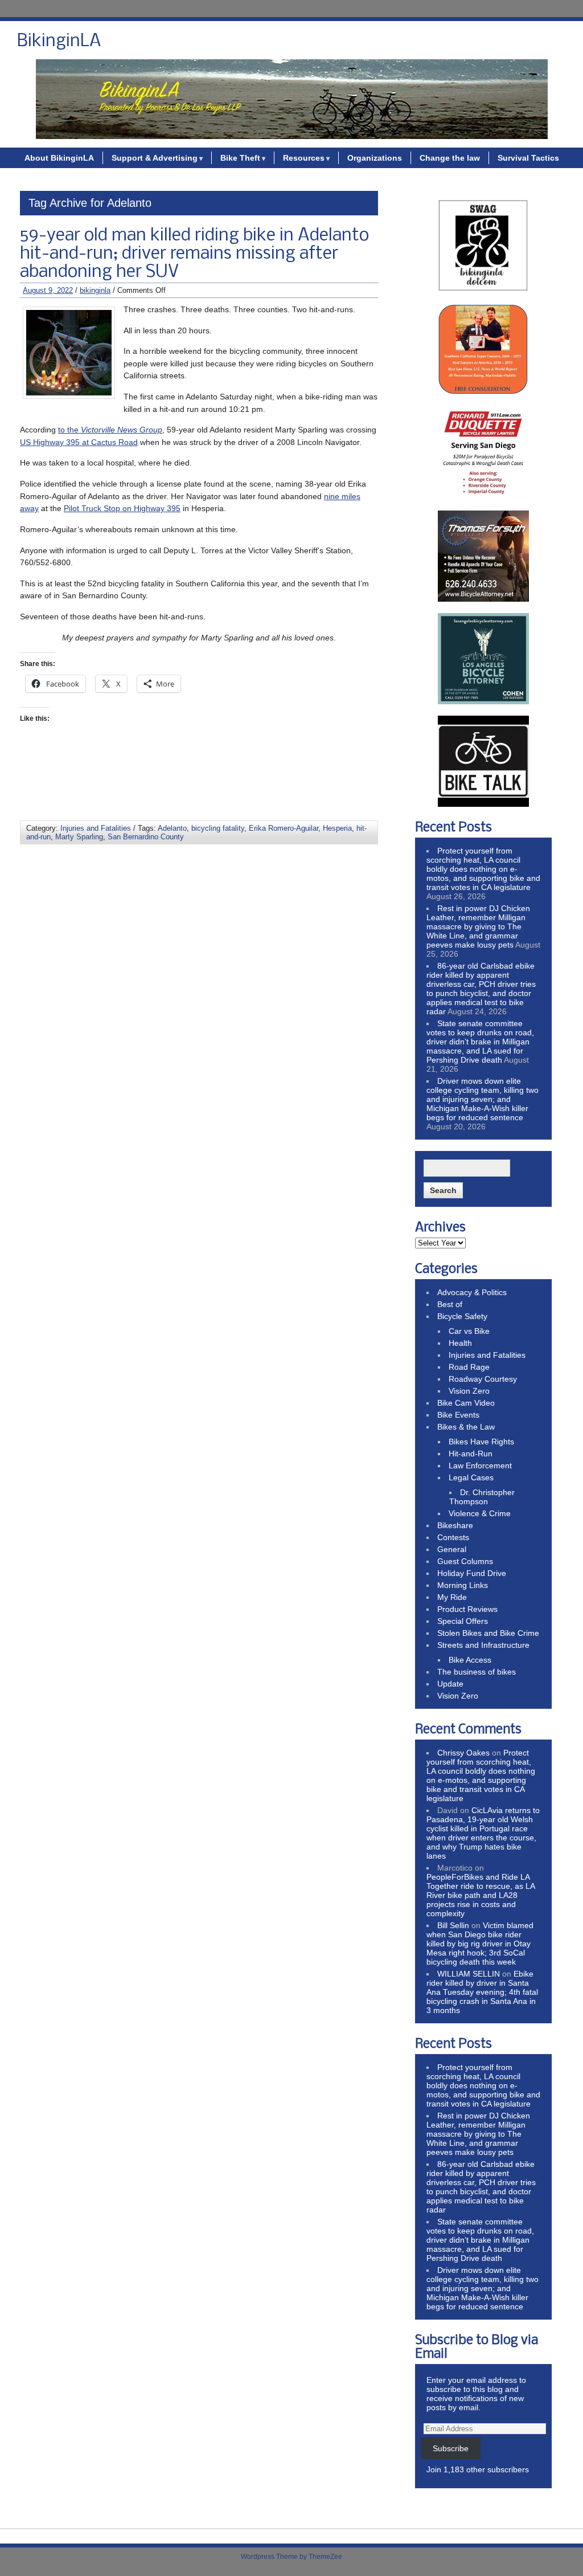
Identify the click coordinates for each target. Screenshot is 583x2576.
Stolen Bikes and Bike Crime (488, 1633)
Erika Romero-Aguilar (284, 828)
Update (450, 1684)
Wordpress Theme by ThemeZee (291, 2557)
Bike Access (470, 1660)
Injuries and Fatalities (96, 828)
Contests (453, 1537)
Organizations (375, 158)
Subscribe (451, 2448)
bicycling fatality (218, 828)
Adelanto (172, 828)
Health (460, 1343)
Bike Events (458, 1415)
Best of (450, 1304)
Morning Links (463, 1585)
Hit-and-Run (471, 1454)
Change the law (450, 158)
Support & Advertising (155, 158)
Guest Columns (465, 1561)
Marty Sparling (79, 837)
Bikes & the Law (466, 1427)
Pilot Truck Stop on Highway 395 (122, 508)
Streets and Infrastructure (483, 1645)
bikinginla (95, 290)
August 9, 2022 (48, 290)
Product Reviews (467, 1609)
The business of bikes (477, 1672)
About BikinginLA (59, 158)
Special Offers (463, 1621)
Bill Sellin (453, 1925)
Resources (304, 158)
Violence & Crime (480, 1513)
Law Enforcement (480, 1465)
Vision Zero (469, 1391)
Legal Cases (471, 1477)
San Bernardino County (146, 837)
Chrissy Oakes (463, 1753)
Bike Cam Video (466, 1403)
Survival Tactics (528, 158)
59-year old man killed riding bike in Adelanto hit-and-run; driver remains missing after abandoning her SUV (194, 254)
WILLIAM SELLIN (469, 1974)
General (452, 1549)
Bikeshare (455, 1525)
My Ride (452, 1597)
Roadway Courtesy (483, 1379)
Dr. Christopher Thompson (482, 1497)
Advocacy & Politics (472, 1292)
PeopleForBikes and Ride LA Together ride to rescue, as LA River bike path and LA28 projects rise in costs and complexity (481, 1895)
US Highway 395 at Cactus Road (79, 442)
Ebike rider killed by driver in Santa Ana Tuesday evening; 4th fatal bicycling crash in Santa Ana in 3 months (482, 1992)
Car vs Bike (469, 1331)
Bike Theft (240, 158)
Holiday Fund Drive (472, 1573)
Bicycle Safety (462, 1316)
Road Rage (469, 1367)
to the (110, 430)
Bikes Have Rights (481, 1442)
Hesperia (337, 828)
